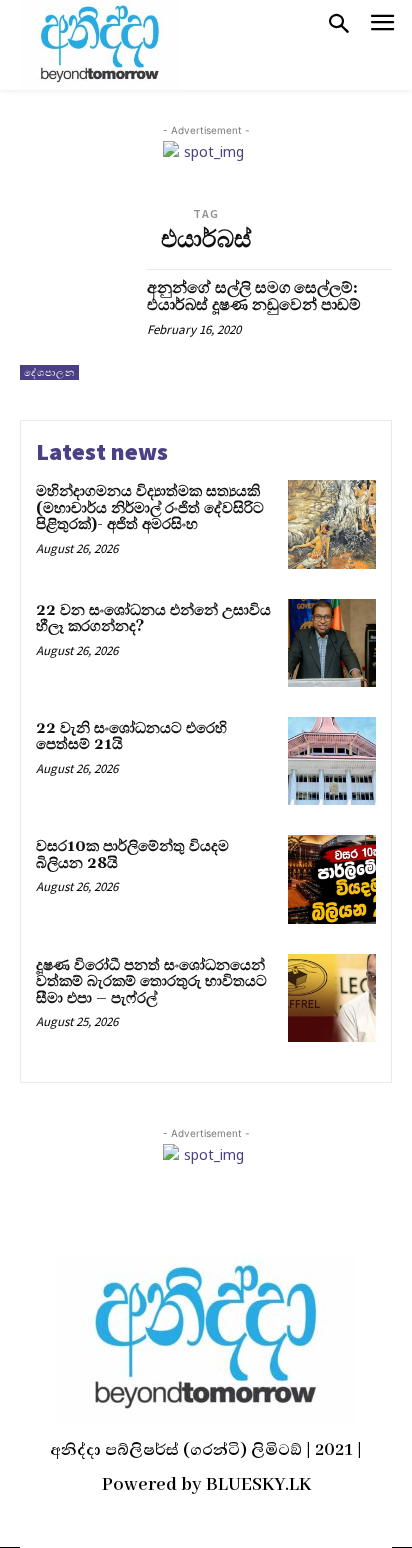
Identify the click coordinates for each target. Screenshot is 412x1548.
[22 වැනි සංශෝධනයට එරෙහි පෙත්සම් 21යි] (332, 761)
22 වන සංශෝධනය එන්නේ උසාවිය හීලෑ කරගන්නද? (153, 619)
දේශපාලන (49, 372)
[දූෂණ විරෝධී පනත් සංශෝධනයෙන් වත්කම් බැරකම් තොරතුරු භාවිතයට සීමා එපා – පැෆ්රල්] (332, 998)
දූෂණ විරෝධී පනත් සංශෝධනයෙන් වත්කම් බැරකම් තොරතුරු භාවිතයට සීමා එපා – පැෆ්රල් (151, 982)
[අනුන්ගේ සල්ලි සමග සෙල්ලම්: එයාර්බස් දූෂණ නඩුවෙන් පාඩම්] (76, 325)
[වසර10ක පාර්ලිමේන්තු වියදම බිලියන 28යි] (332, 879)
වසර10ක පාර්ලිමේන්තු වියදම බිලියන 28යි (132, 855)
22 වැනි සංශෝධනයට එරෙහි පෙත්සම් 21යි (131, 737)
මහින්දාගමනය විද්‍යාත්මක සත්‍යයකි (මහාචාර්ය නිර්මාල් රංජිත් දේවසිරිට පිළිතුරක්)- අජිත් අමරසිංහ (150, 508)
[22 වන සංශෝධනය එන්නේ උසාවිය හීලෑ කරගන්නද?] (332, 643)
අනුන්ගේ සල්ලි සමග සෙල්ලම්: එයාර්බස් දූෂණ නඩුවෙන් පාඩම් (254, 297)
